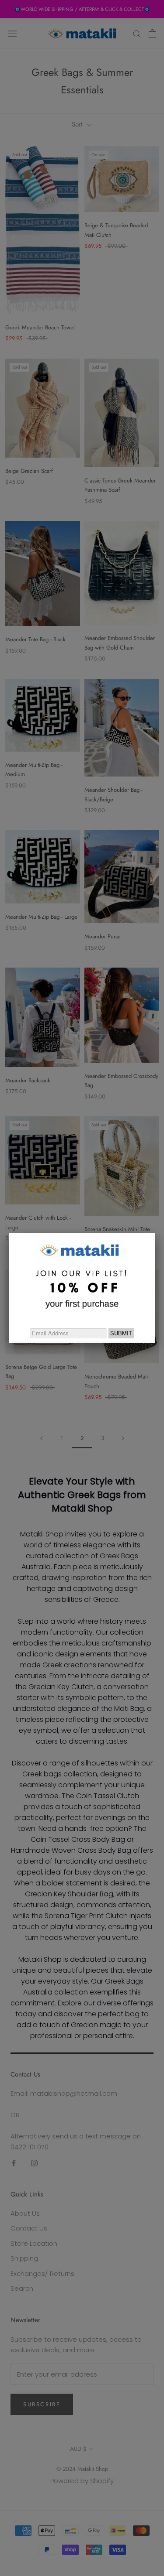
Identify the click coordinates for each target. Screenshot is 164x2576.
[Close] (155, 1233)
